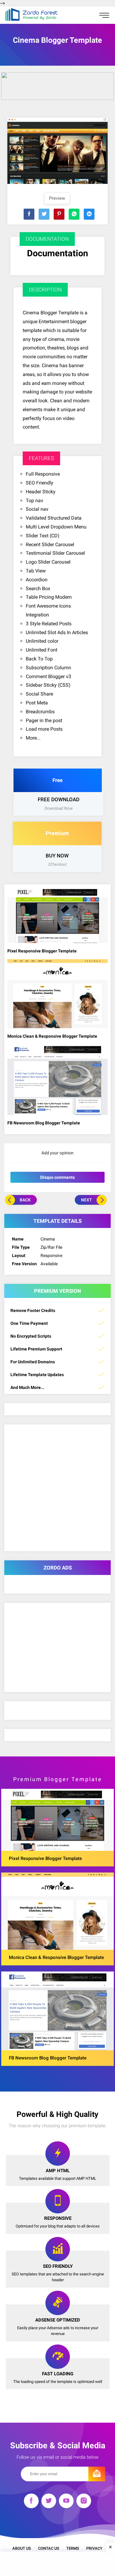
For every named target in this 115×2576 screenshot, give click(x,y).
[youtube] (66, 2502)
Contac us (49, 2548)
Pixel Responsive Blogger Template (42, 951)
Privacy (94, 2548)
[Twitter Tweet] (44, 214)
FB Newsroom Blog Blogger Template (44, 1123)
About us (22, 2548)
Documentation (57, 253)
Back (25, 1200)
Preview (57, 198)
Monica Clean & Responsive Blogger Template (52, 1036)
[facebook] (31, 2502)
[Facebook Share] (29, 214)
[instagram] (84, 2502)
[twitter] (49, 2502)
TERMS (73, 2548)
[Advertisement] (57, 2564)
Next (86, 1200)
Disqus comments (57, 1177)
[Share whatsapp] (74, 214)
